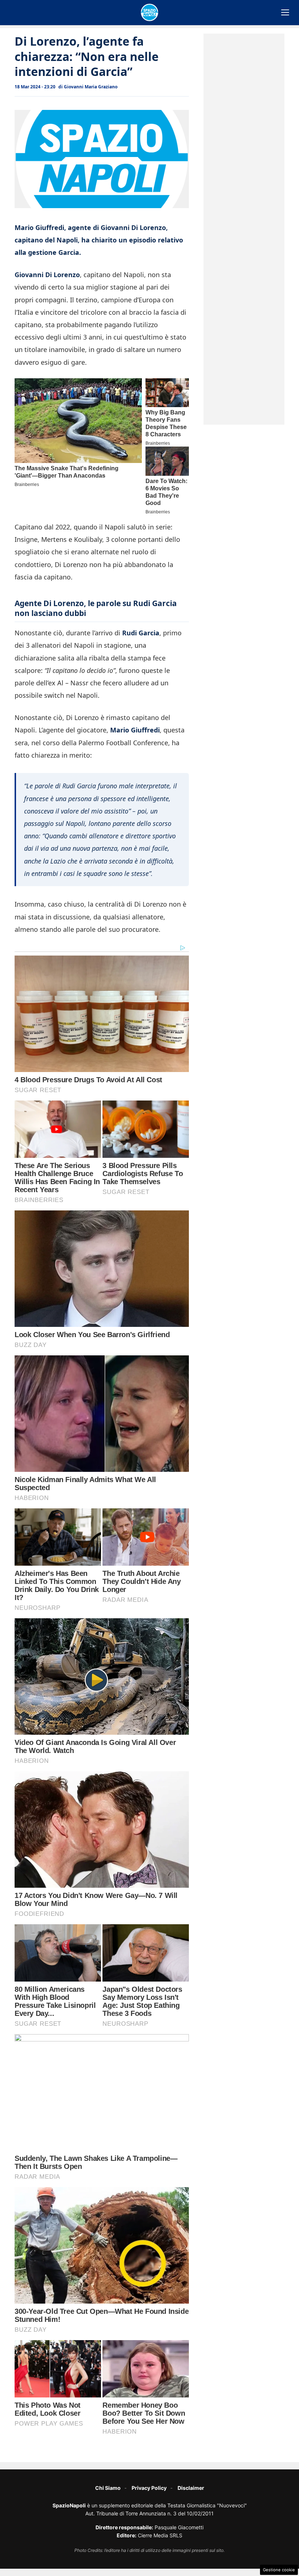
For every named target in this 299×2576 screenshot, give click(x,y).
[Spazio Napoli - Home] (149, 12)
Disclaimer (191, 2488)
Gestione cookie (279, 2570)
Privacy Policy (149, 2488)
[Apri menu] (285, 12)
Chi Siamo (108, 2488)
